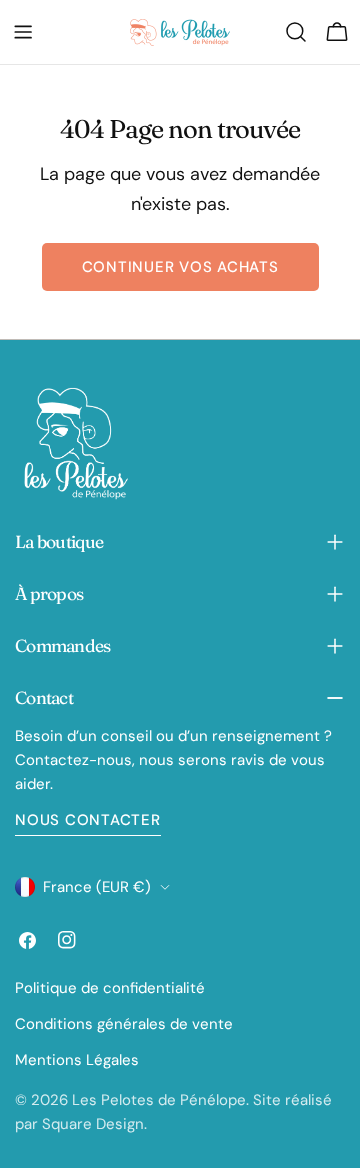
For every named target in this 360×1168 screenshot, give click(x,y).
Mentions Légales (77, 1060)
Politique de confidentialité (110, 988)
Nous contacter (88, 820)
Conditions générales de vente (124, 1024)
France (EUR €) (97, 887)
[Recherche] (296, 32)
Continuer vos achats (180, 267)
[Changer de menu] (23, 32)
